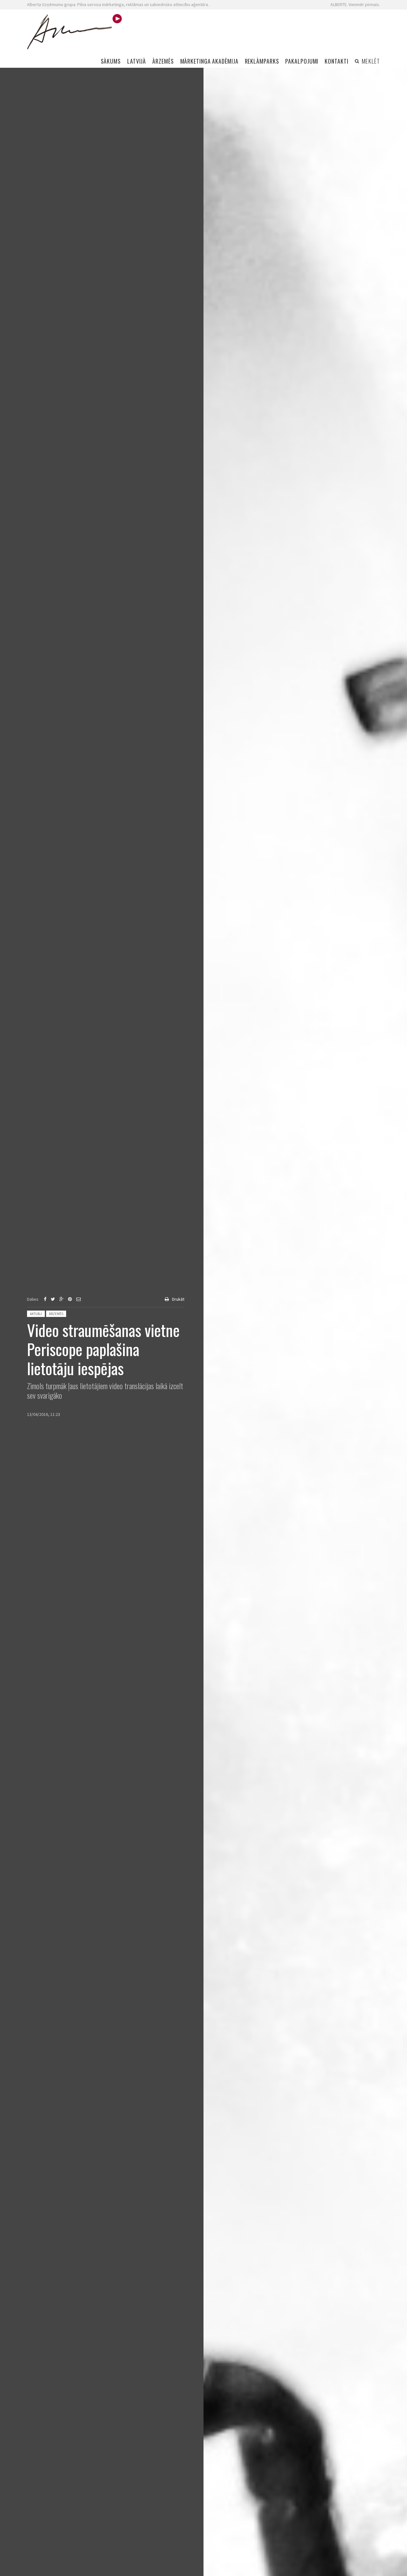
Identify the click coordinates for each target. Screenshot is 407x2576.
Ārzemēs (56, 1314)
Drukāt (178, 1299)
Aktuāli (36, 1314)
